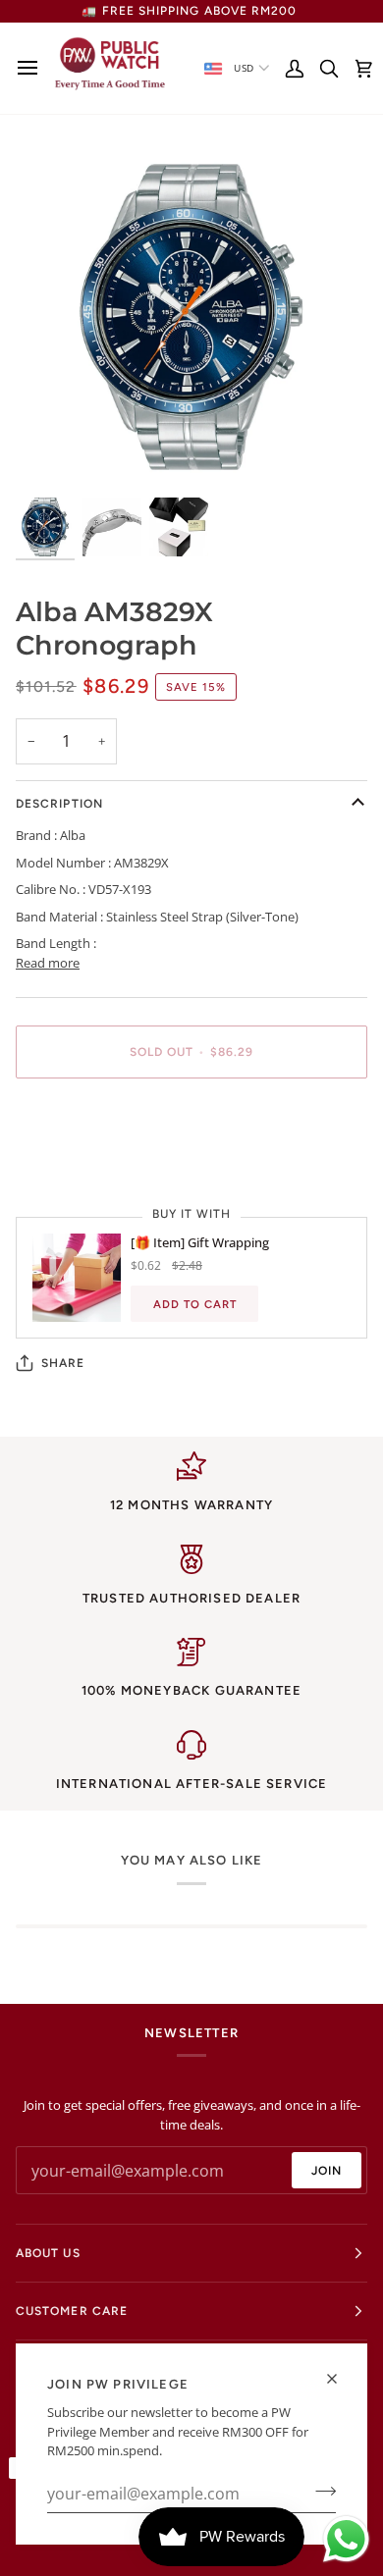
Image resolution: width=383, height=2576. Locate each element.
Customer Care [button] (72, 2311)
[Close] (340, 2379)
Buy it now (191, 1120)
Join (327, 2171)
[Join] (320, 2492)
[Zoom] (53, 456)
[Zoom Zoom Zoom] (191, 317)
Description (59, 804)
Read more (48, 963)
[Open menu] (33, 68)
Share (63, 1363)
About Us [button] (48, 2253)
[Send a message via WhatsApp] (346, 2539)
